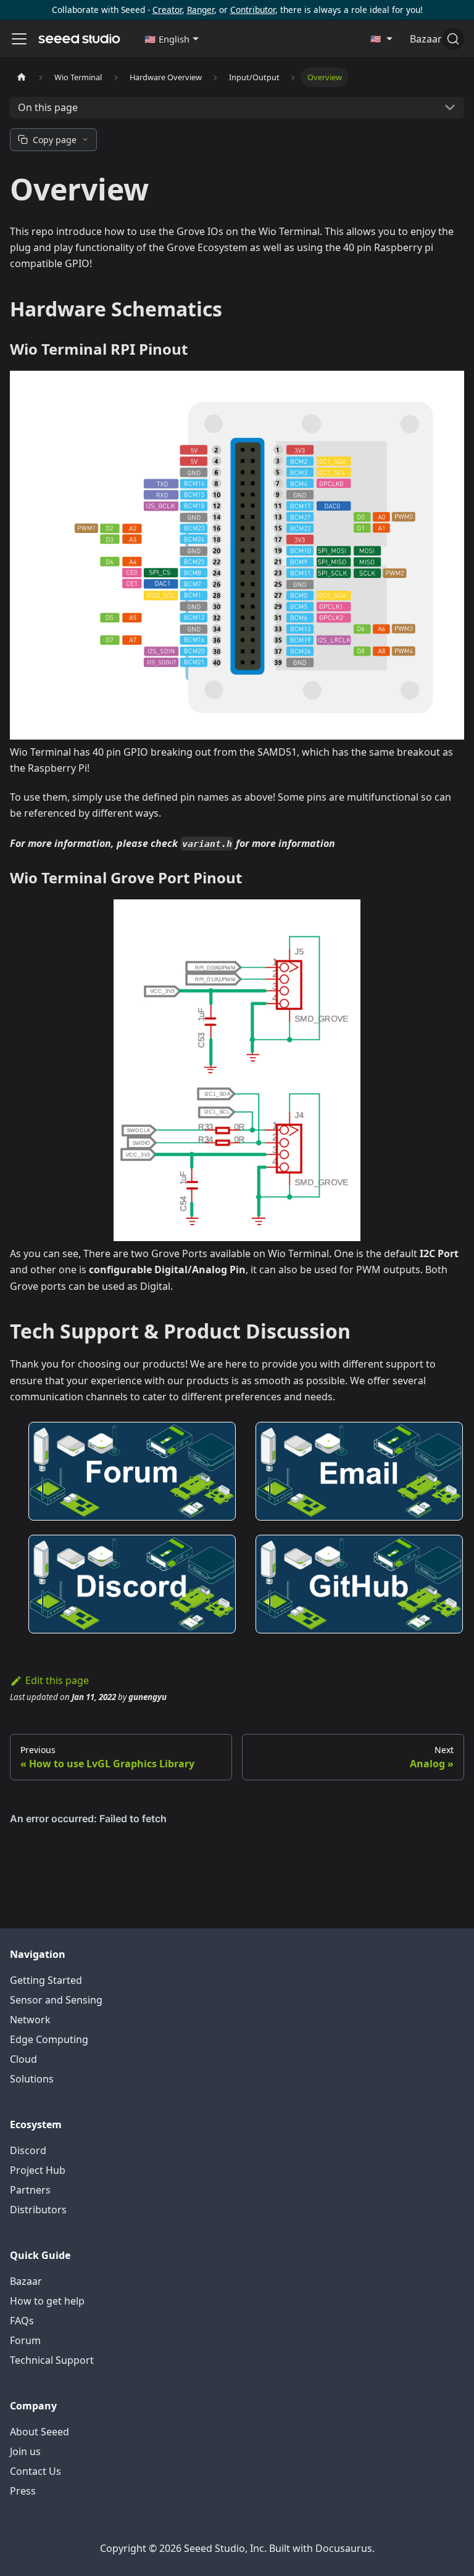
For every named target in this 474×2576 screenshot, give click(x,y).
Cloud (23, 2059)
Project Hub (38, 2170)
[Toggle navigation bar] (19, 39)
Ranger (201, 10)
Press (23, 2491)
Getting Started (46, 1980)
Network (30, 2020)
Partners (30, 2190)
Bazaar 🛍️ (433, 39)
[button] (172, 39)
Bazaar (26, 2281)
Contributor (253, 10)
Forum (25, 2340)
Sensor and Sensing (56, 2000)
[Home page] (22, 77)
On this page (48, 107)
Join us (25, 2451)
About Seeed (39, 2432)
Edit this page (57, 1680)
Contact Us (35, 2471)
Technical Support (52, 2360)
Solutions (32, 2079)
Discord (28, 2150)
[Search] (453, 39)
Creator (167, 10)
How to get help (47, 2301)
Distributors (38, 2210)
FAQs (22, 2321)
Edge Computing (49, 2039)
